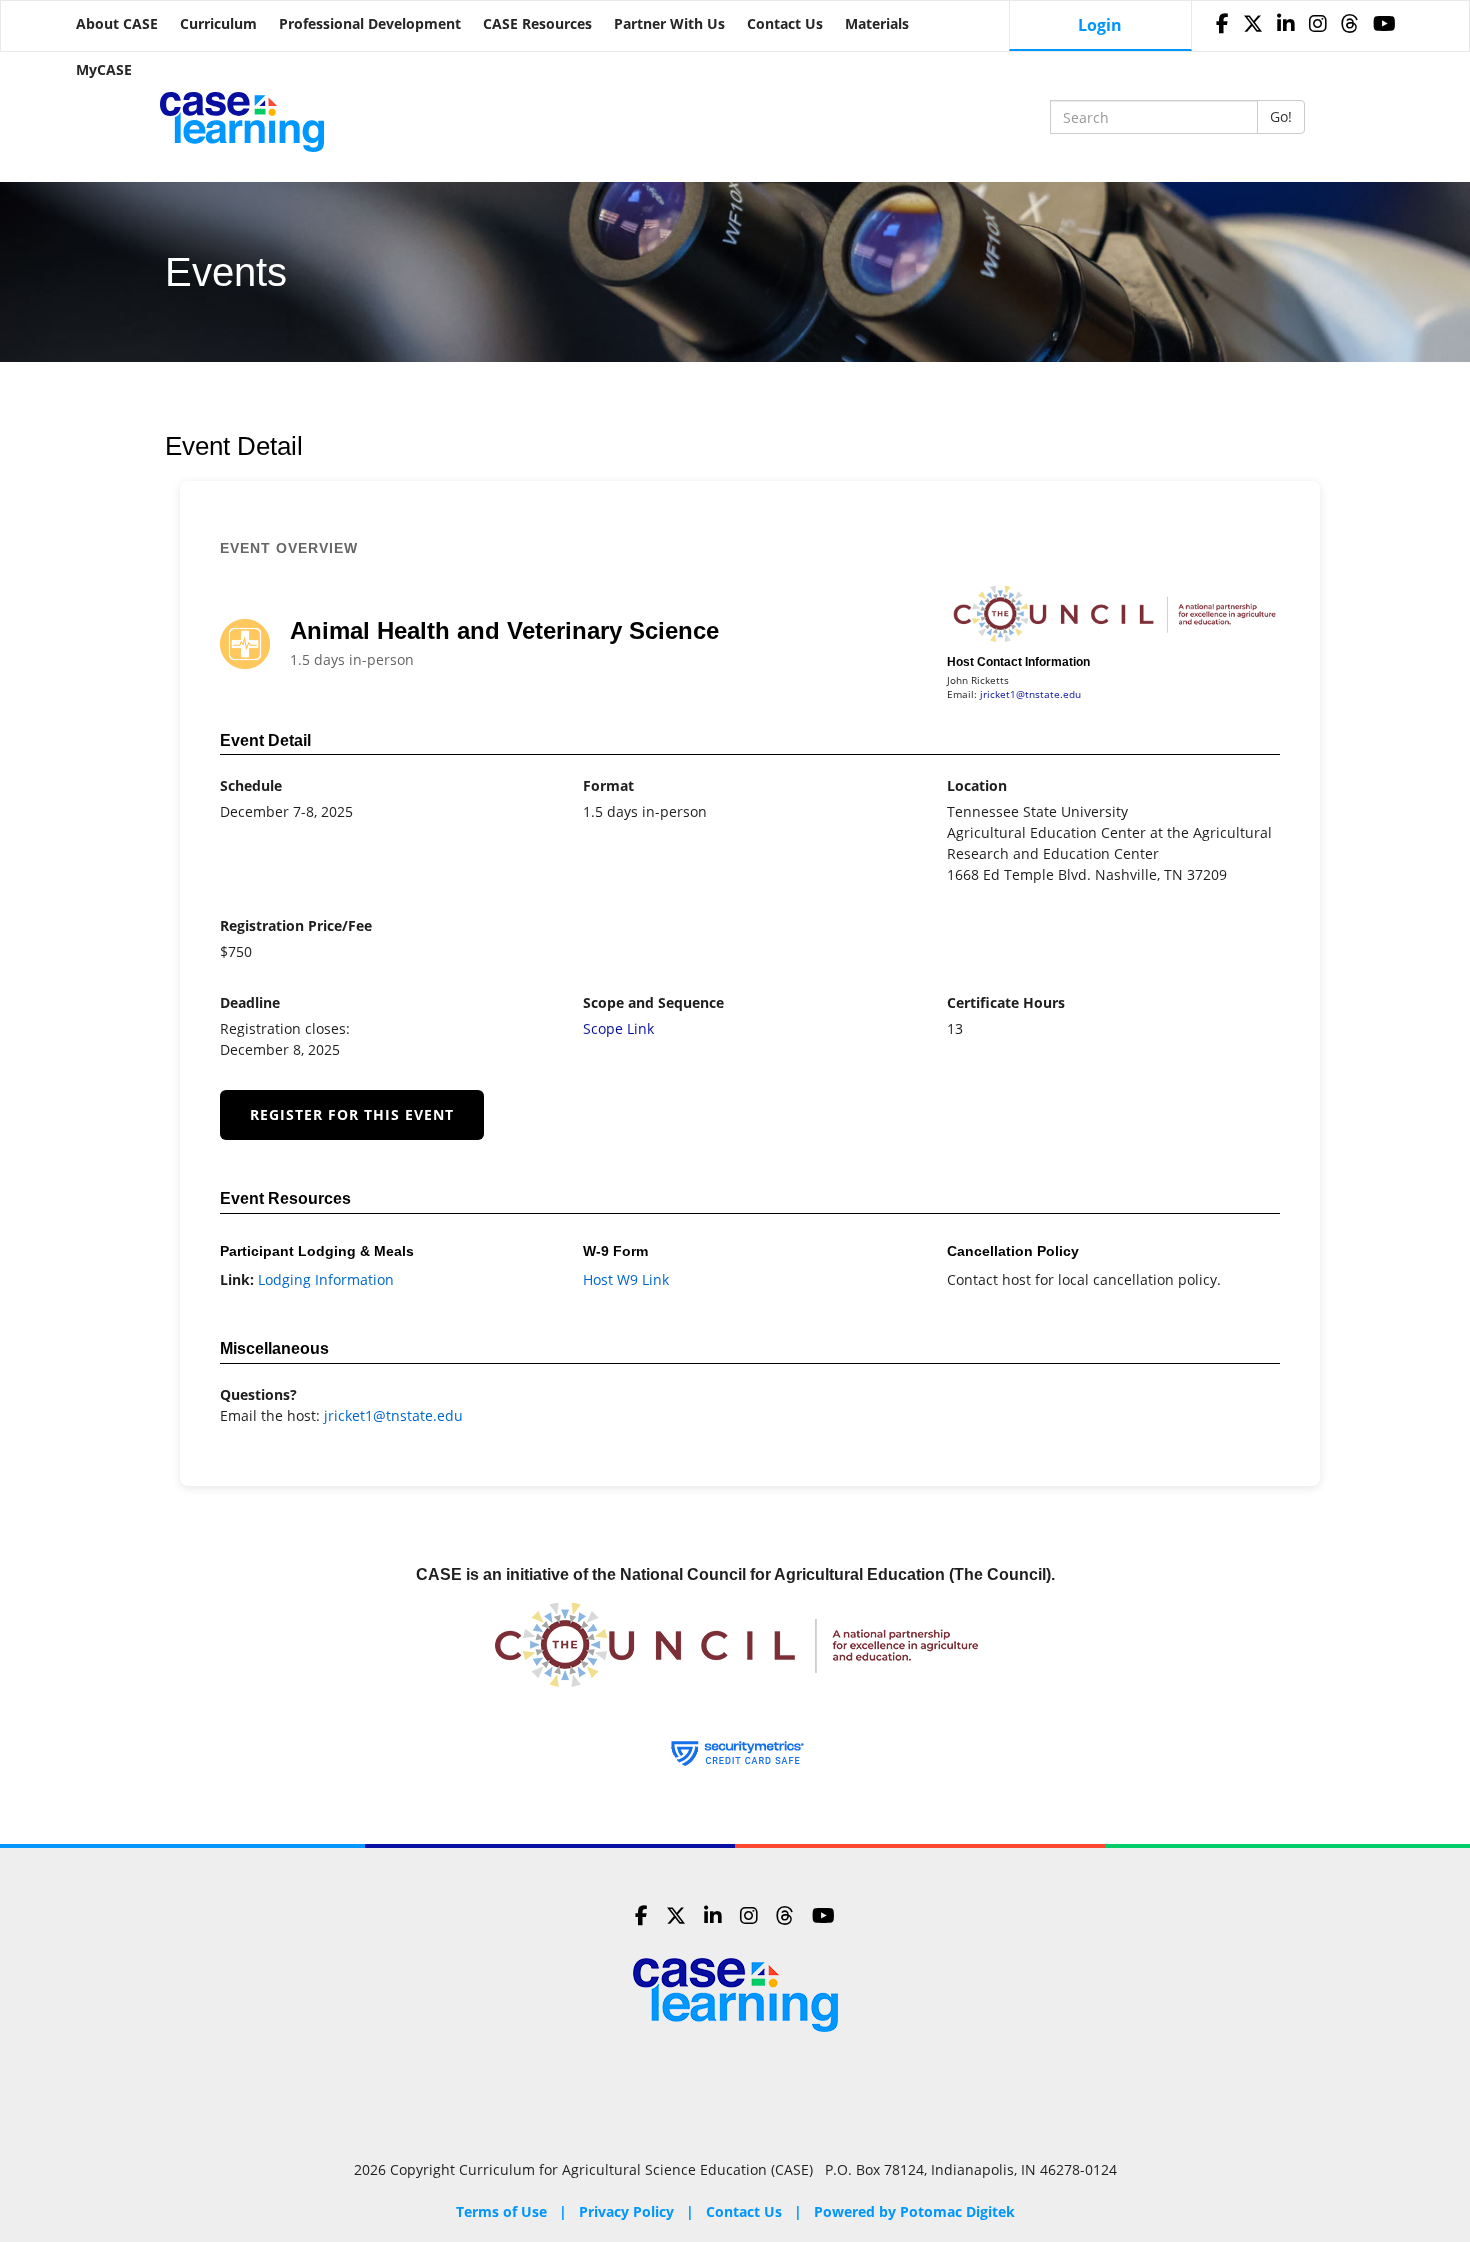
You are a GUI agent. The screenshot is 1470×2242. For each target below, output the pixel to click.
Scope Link (618, 1028)
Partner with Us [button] (669, 23)
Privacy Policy (626, 2211)
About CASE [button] (117, 23)
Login (1100, 25)
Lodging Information (326, 1279)
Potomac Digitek (957, 2211)
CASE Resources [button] (537, 23)
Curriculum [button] (218, 23)
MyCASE (104, 69)
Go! (1281, 116)
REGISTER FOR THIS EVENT (352, 1114)
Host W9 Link (626, 1279)
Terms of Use (501, 2211)
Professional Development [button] (370, 23)
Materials (877, 23)
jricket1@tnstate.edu (1030, 694)
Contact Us (785, 23)
